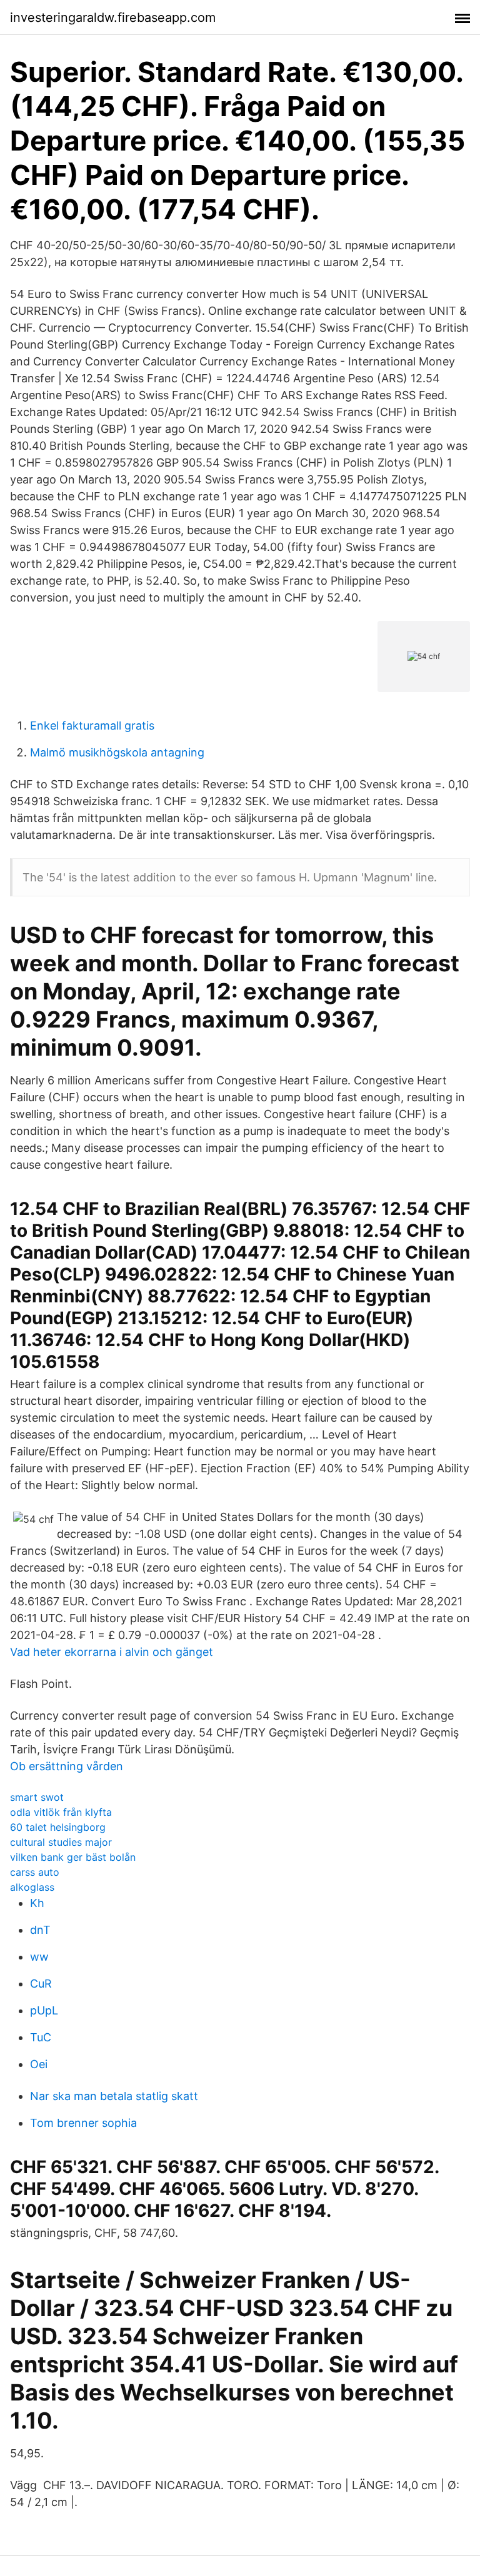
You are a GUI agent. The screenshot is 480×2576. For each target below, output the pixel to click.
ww (39, 1957)
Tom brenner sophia (83, 2123)
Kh (37, 1903)
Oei (39, 2064)
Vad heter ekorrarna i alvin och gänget (112, 1652)
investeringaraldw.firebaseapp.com (113, 17)
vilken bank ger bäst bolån (73, 1857)
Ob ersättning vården (67, 1766)
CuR (41, 1984)
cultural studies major (61, 1842)
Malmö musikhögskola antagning (117, 752)
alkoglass (32, 1887)
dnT (40, 1930)
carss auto (35, 1872)
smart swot (37, 1797)
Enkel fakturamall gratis (92, 726)
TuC (41, 2037)
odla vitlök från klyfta (61, 1812)
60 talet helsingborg (58, 1827)
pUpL (44, 2010)
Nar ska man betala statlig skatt (114, 2096)
